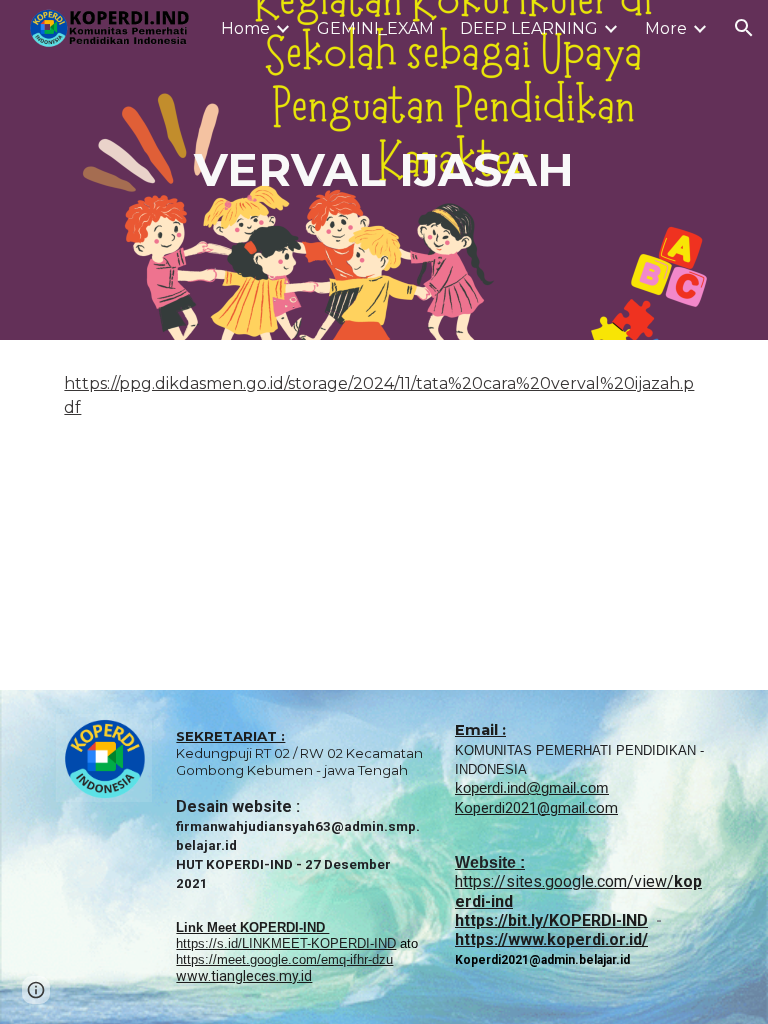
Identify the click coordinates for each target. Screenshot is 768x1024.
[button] (744, 28)
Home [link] (245, 28)
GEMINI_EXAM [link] (375, 28)
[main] (383, 170)
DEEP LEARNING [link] (529, 28)
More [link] (666, 28)
